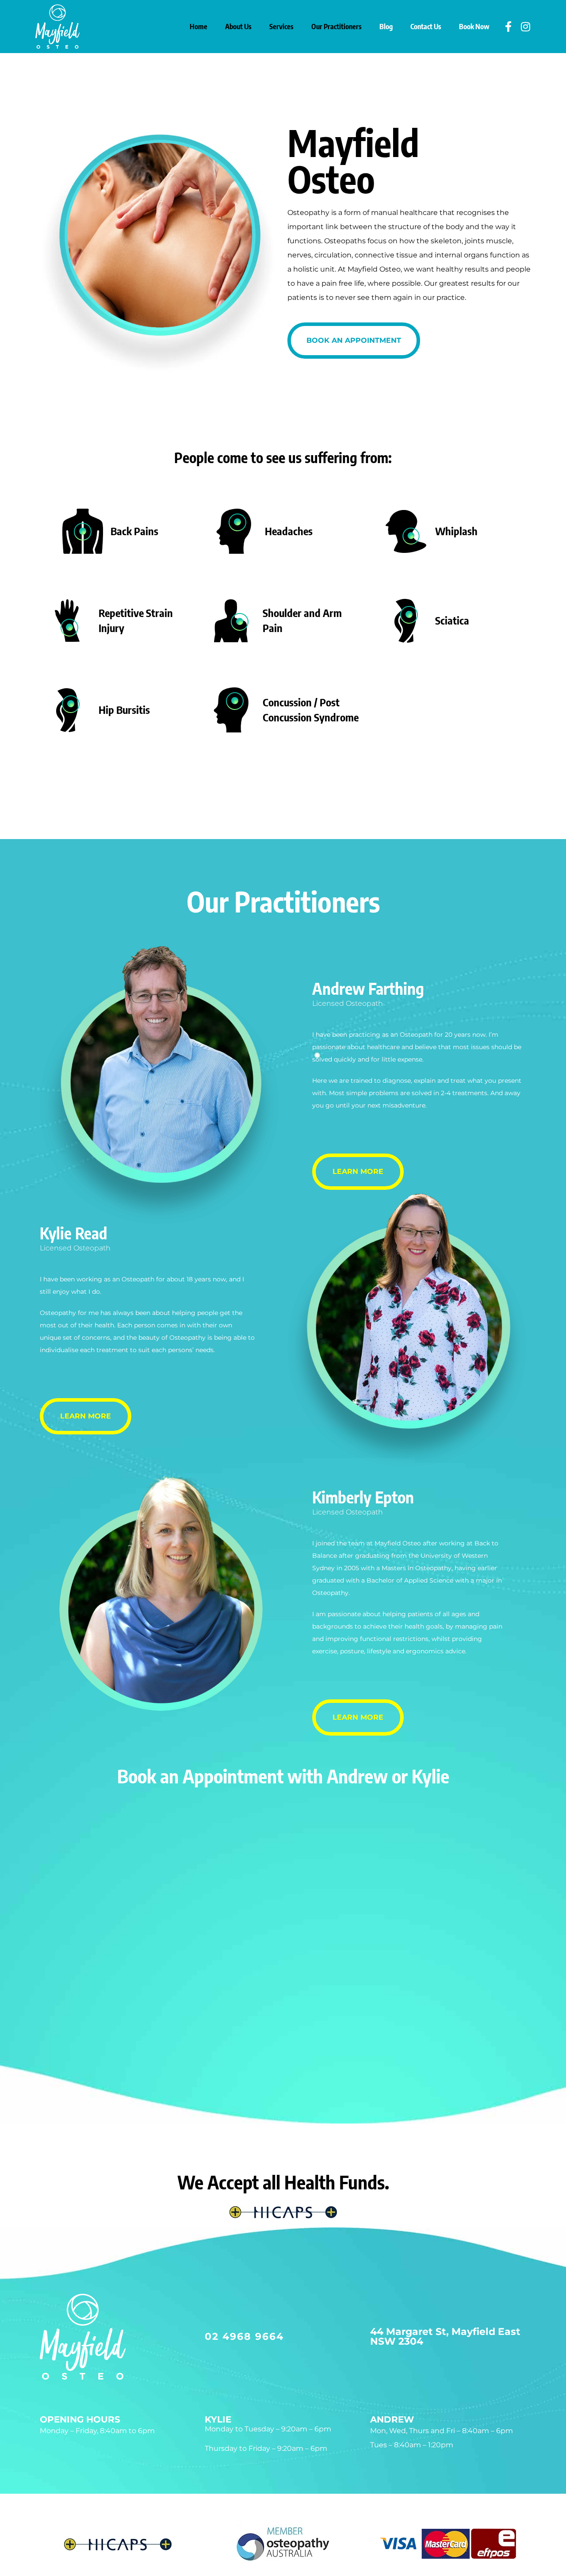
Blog (386, 27)
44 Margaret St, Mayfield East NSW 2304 (445, 2336)
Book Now (474, 27)
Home (199, 27)
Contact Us (426, 27)
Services (281, 27)
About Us (238, 27)
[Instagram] (525, 27)
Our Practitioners (337, 27)
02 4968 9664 (244, 2336)
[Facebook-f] (508, 27)
